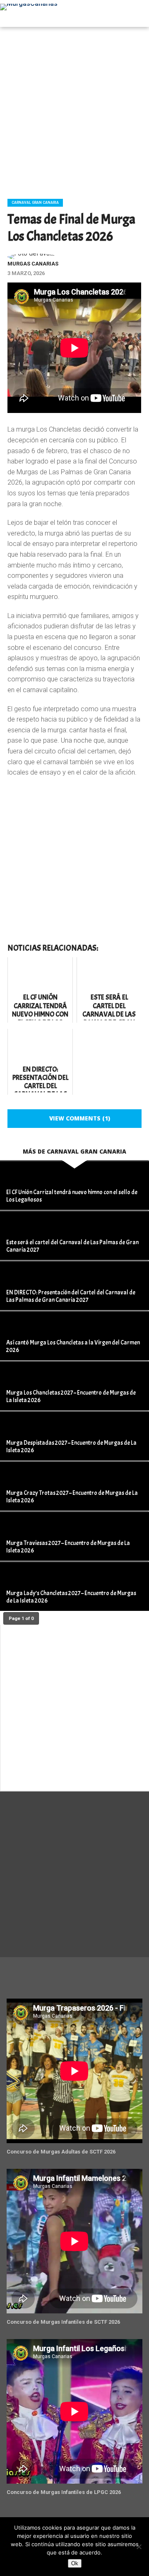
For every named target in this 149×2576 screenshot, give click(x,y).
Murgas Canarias (33, 264)
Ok (75, 2563)
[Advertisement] (74, 110)
